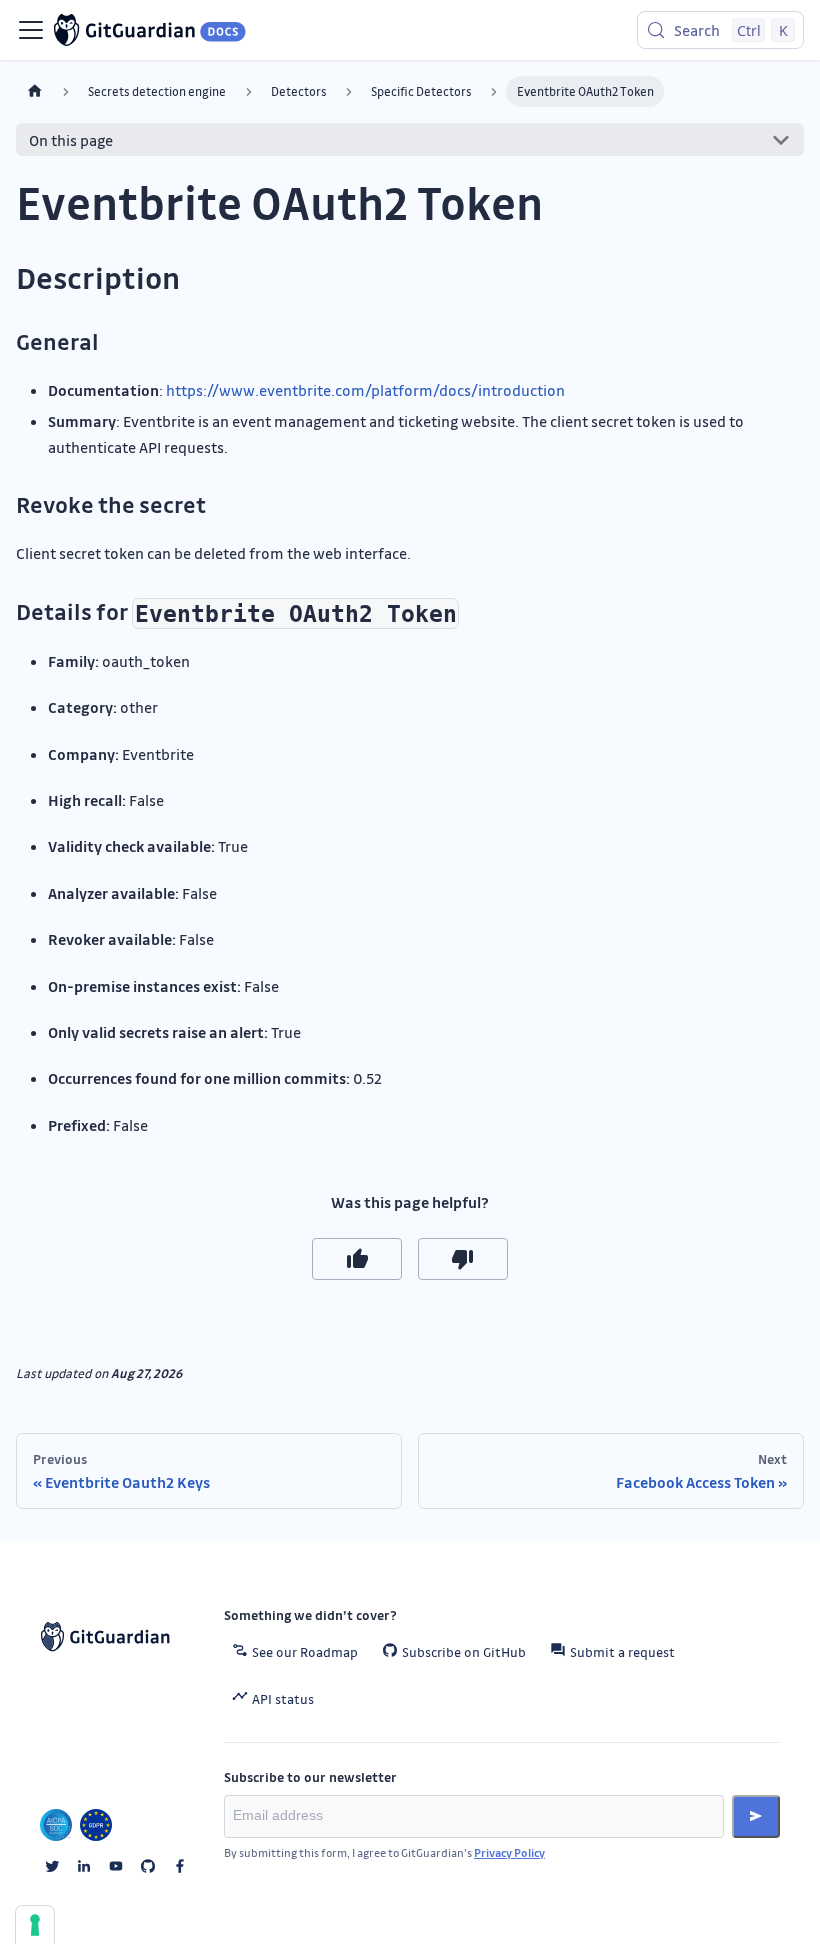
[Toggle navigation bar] (31, 30)
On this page (71, 140)
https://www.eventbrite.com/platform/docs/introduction (365, 390)
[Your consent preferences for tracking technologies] (35, 1925)
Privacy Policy (509, 1852)
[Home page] (35, 91)
